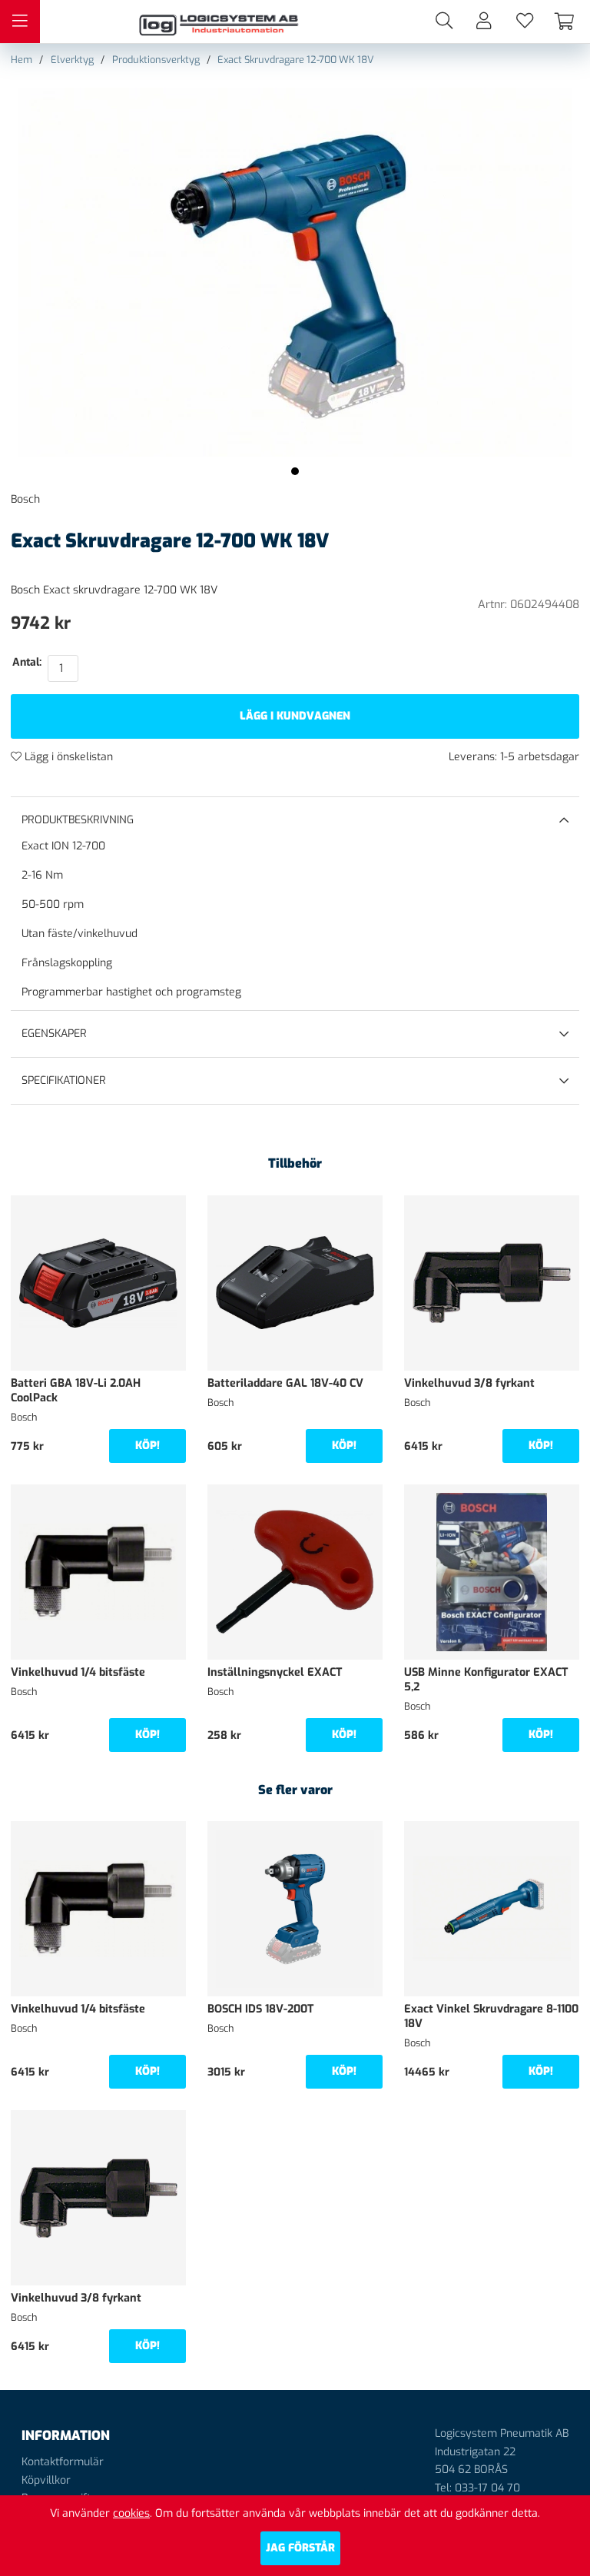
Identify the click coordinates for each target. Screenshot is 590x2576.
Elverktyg (72, 60)
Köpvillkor (46, 2480)
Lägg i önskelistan (67, 757)
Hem (22, 60)
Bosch (25, 499)
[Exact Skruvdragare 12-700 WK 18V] (295, 471)
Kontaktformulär (63, 2462)
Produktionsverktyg (156, 60)
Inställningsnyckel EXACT (275, 1672)
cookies (131, 2513)
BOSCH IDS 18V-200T (260, 2009)
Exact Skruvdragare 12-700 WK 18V (296, 60)
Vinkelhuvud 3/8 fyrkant (469, 1383)
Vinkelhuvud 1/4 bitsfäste (78, 1672)
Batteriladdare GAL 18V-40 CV (285, 1383)
